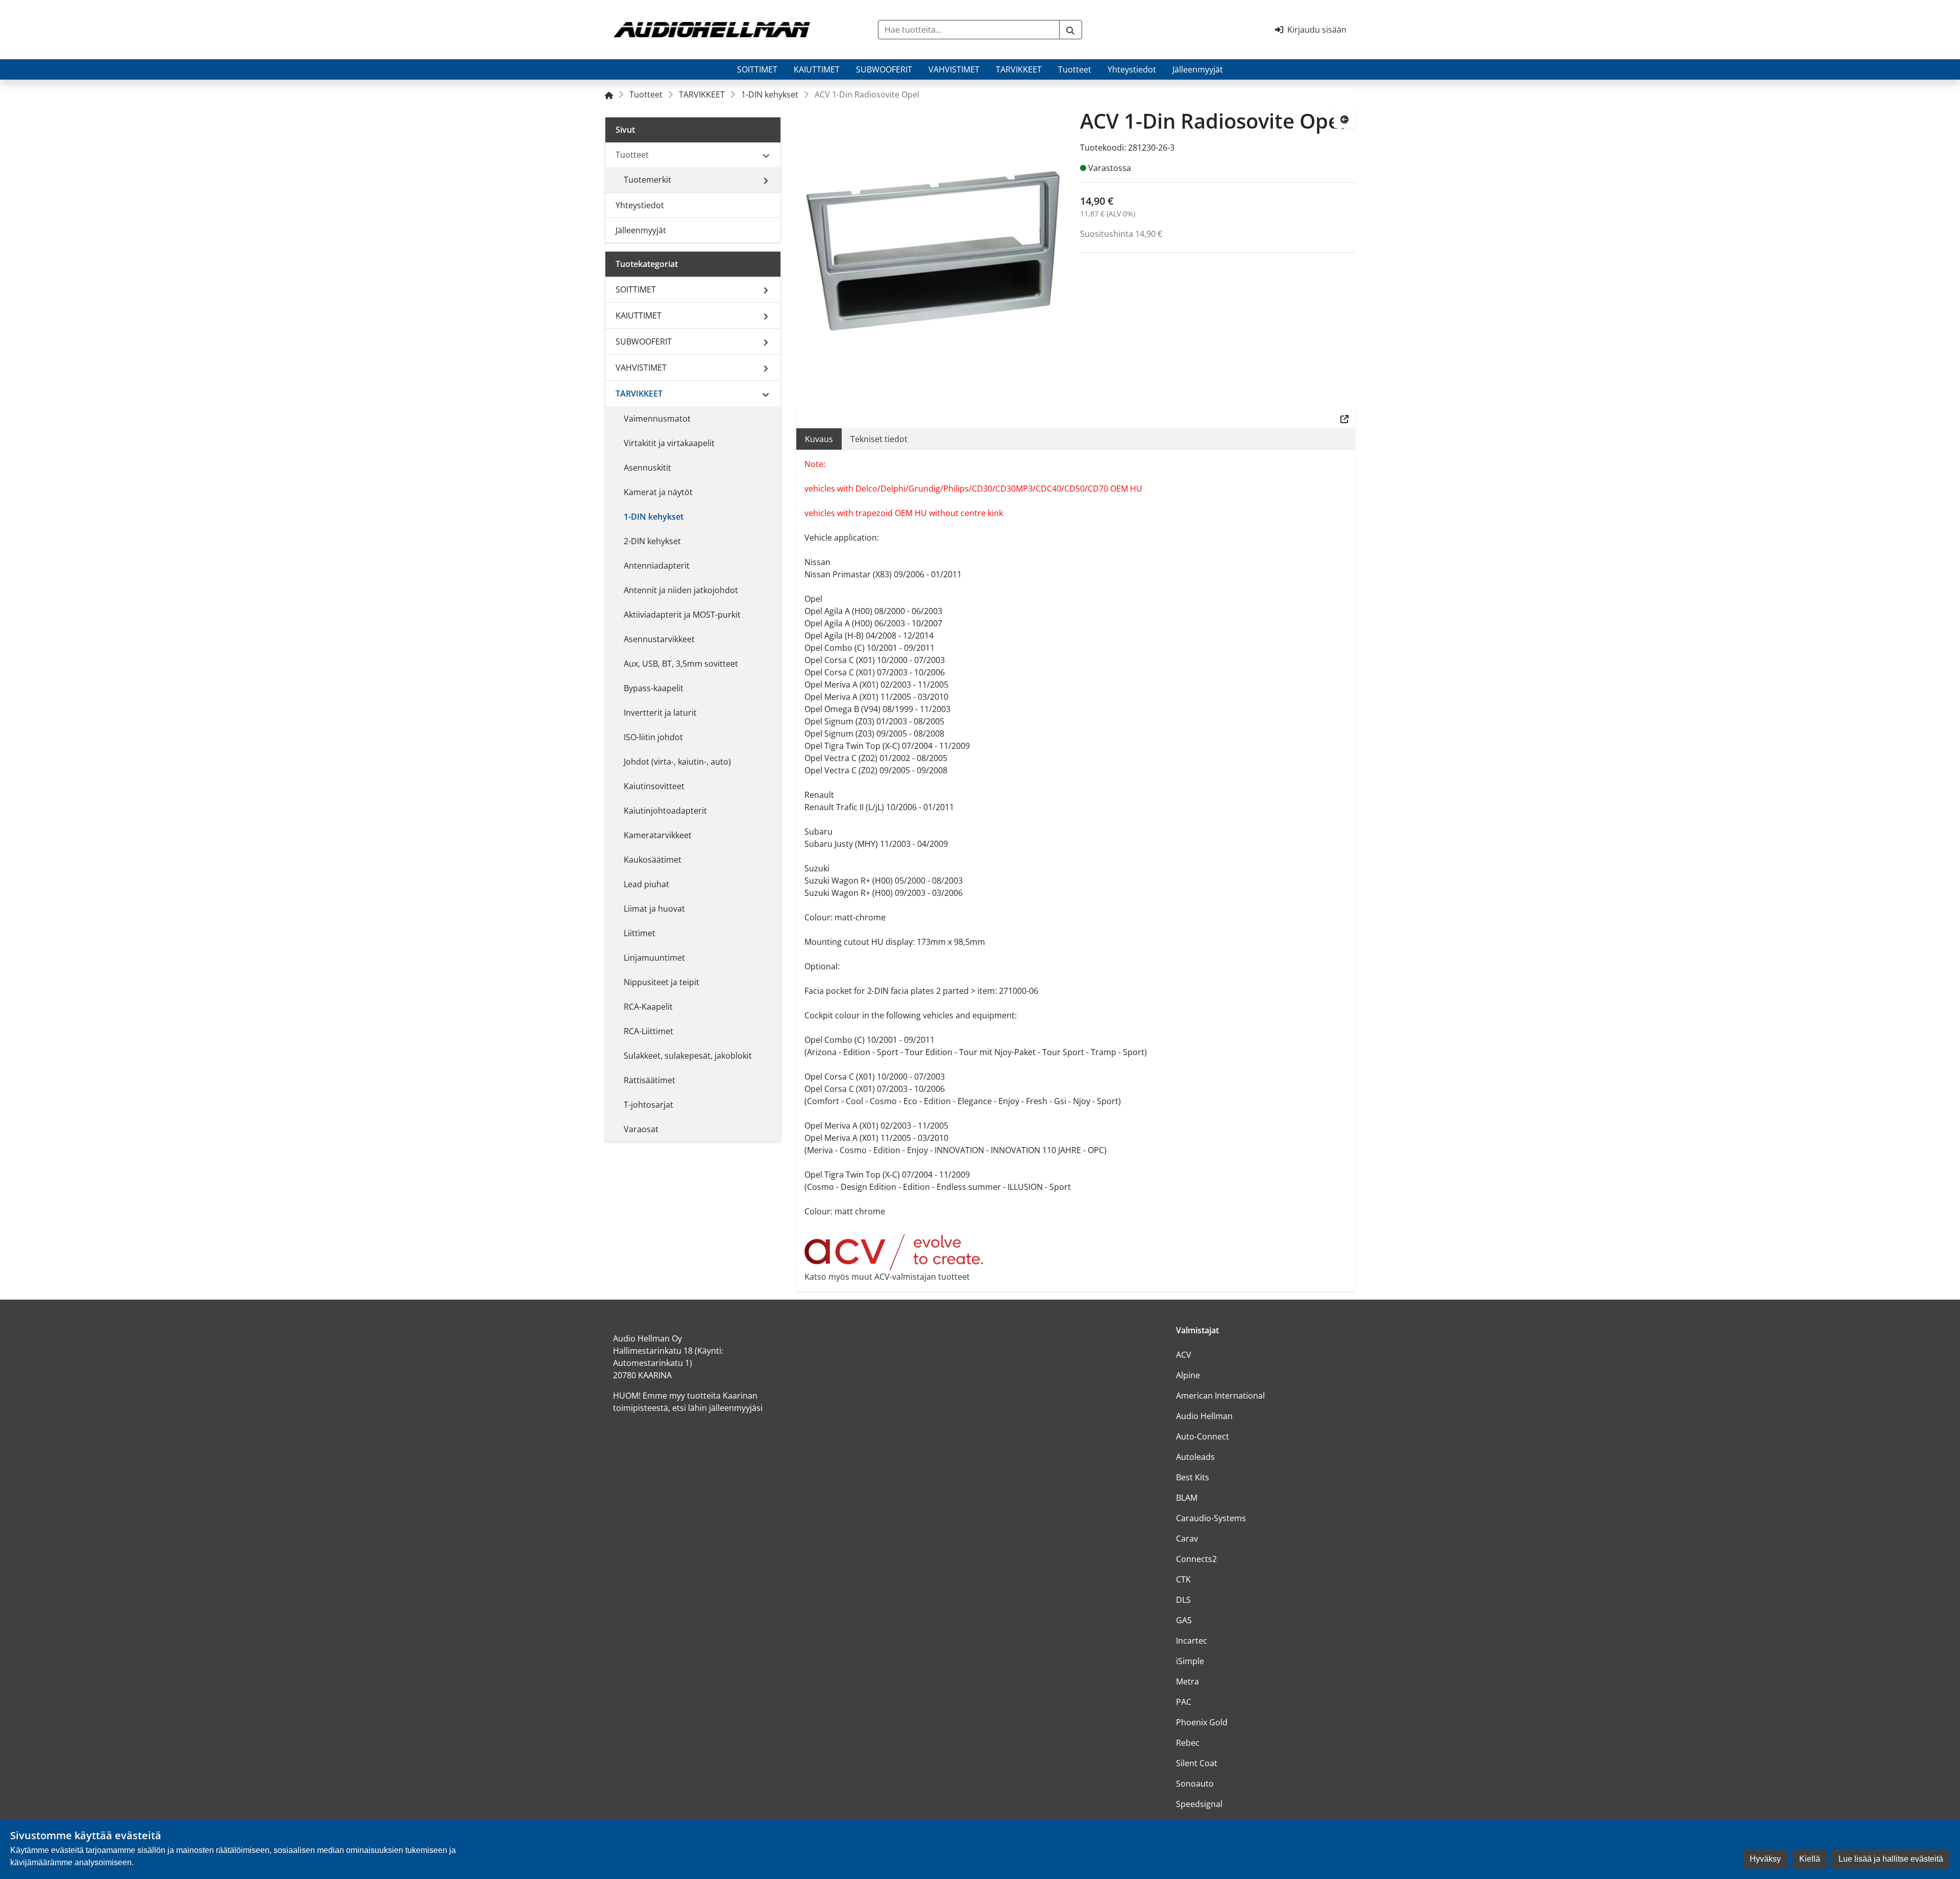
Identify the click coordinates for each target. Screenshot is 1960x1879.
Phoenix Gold (1202, 1722)
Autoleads (1195, 1457)
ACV (1184, 1355)
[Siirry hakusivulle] (1071, 30)
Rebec (1188, 1743)
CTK (1183, 1579)
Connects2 (1196, 1559)
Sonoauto (1195, 1784)
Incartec (1192, 1641)
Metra (1187, 1681)
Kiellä (1810, 1859)
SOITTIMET (757, 69)
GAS (1184, 1620)
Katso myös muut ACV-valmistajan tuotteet (887, 1277)
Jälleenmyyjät (1198, 69)
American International (1220, 1396)
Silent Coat (1197, 1763)
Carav (1187, 1539)
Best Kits (1193, 1477)
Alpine (1188, 1375)
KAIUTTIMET (817, 69)
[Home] (609, 94)
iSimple (1190, 1661)
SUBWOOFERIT (884, 69)
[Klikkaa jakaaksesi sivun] (1344, 419)
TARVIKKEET (1019, 69)
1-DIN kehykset (770, 94)
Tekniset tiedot (879, 439)
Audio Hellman (1204, 1416)
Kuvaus (819, 439)
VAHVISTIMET (954, 69)
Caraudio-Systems (1211, 1518)
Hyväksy (1765, 1859)
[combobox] (969, 30)
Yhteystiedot (1132, 69)
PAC (1184, 1702)
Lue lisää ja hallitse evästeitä (1891, 1859)
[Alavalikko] (766, 180)
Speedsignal (1199, 1804)
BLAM (1187, 1498)
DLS (1183, 1600)
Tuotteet (1075, 69)
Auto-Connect (1203, 1436)
